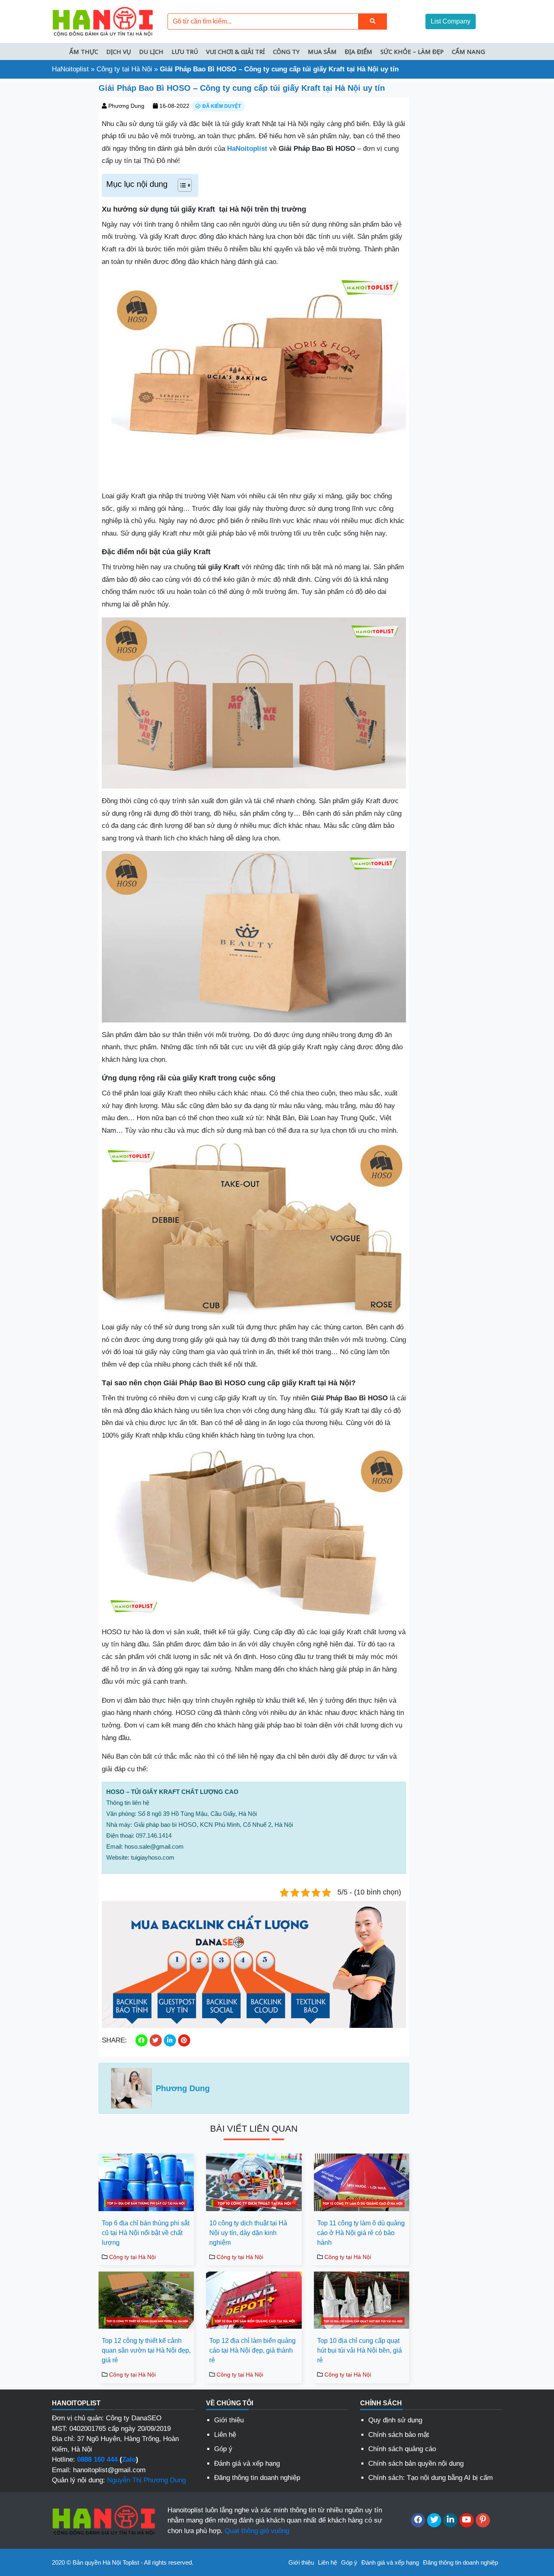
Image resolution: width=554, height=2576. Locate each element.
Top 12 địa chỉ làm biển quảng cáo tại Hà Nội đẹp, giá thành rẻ (252, 2350)
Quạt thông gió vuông (257, 2531)
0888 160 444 (97, 2459)
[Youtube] (467, 2520)
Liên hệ (225, 2435)
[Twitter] (434, 2520)
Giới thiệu (229, 2420)
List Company (451, 21)
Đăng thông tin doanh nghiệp (257, 2478)
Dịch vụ (119, 51)
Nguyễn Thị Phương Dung (146, 2480)
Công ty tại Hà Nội (124, 69)
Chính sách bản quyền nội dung (416, 2463)
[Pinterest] (483, 2520)
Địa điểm (359, 51)
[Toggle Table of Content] (181, 185)
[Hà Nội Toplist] (103, 21)
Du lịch (151, 51)
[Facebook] (418, 2520)
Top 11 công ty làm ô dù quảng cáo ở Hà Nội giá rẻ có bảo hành (361, 2233)
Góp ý (223, 2449)
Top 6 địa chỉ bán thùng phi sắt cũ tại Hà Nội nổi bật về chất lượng (146, 2233)
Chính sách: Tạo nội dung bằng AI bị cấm (431, 2478)
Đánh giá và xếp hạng (247, 2463)
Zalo (129, 2459)
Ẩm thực (84, 51)
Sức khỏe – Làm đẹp (412, 51)
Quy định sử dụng (395, 2420)
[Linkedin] (450, 2520)
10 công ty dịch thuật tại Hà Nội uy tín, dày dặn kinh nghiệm (248, 2233)
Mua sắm (322, 51)
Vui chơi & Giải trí (235, 51)
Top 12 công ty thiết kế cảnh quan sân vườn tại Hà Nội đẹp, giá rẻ (146, 2350)
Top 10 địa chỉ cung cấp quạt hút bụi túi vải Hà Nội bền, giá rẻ (360, 2350)
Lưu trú (185, 51)
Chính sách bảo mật (399, 2435)
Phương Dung (126, 106)
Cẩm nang (468, 51)
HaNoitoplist (70, 69)
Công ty (286, 51)
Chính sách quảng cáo (402, 2449)
